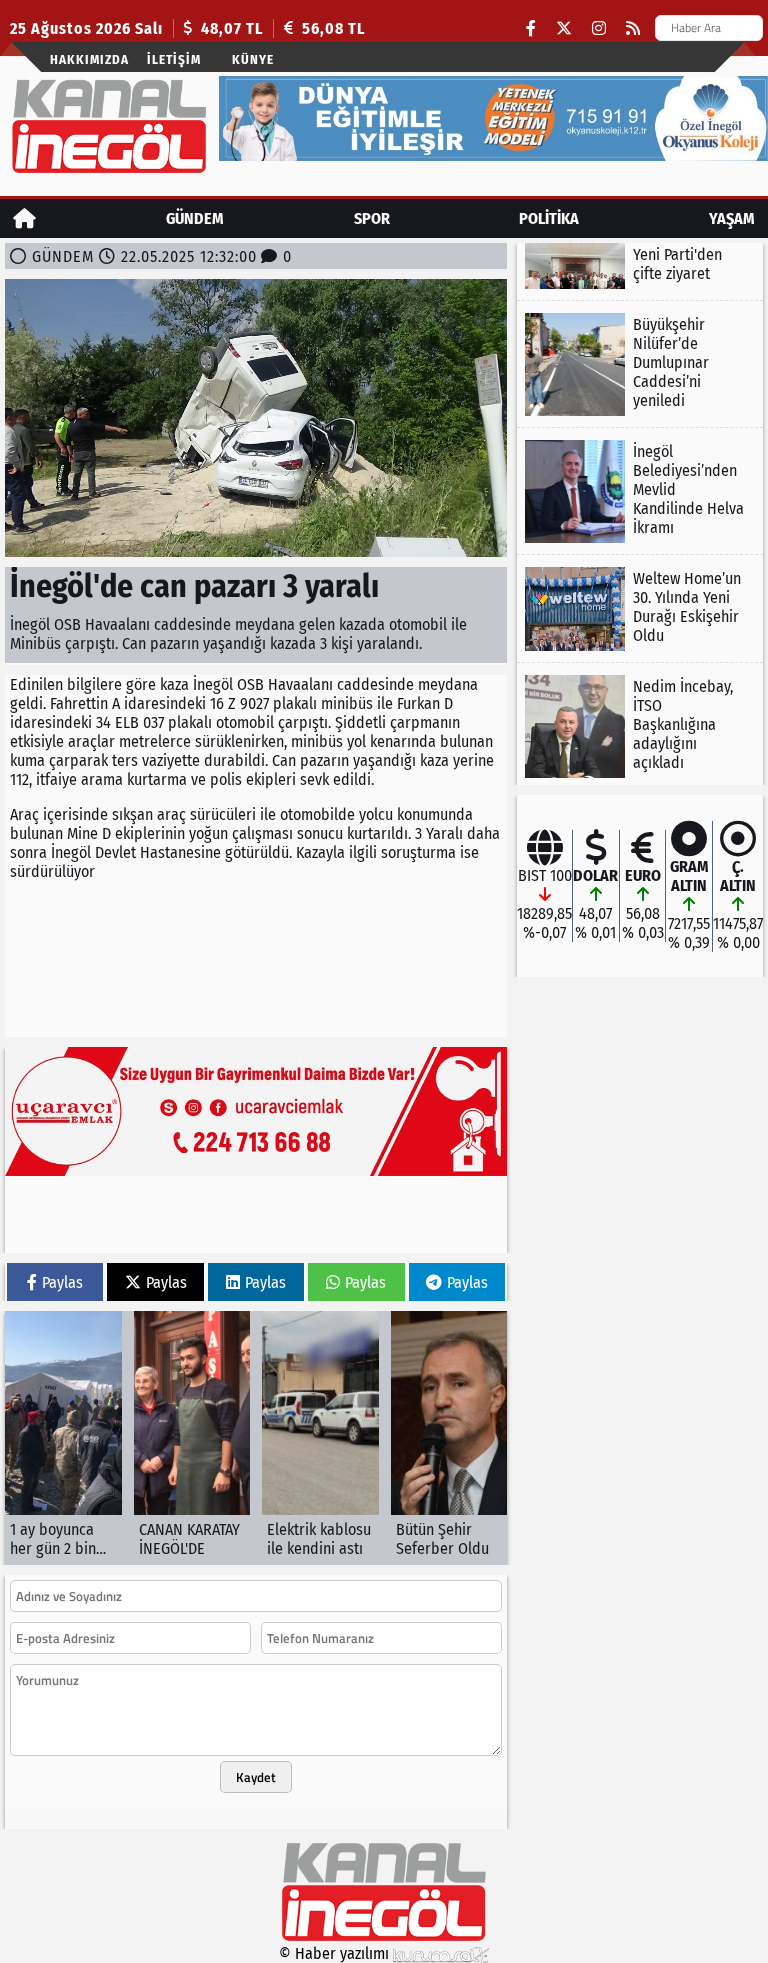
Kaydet (256, 1777)
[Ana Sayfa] (24, 218)
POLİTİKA (549, 218)
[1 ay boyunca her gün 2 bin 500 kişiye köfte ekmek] (63, 1438)
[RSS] (633, 28)
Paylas (62, 1282)
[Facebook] (531, 28)
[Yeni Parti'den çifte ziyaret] (640, 266)
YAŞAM (732, 218)
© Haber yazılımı (336, 1953)
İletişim (174, 59)
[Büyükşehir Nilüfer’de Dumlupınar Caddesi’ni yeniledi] (640, 364)
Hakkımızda (89, 59)
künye (253, 59)
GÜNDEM (195, 218)
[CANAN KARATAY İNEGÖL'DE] (192, 1438)
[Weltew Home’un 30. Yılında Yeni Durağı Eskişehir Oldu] (640, 609)
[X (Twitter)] (564, 28)
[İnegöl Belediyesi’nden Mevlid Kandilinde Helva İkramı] (640, 491)
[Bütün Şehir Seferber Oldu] (449, 1438)
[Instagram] (599, 28)
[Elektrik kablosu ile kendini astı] (320, 1438)
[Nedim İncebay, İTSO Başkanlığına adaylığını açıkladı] (640, 726)
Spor (372, 218)
